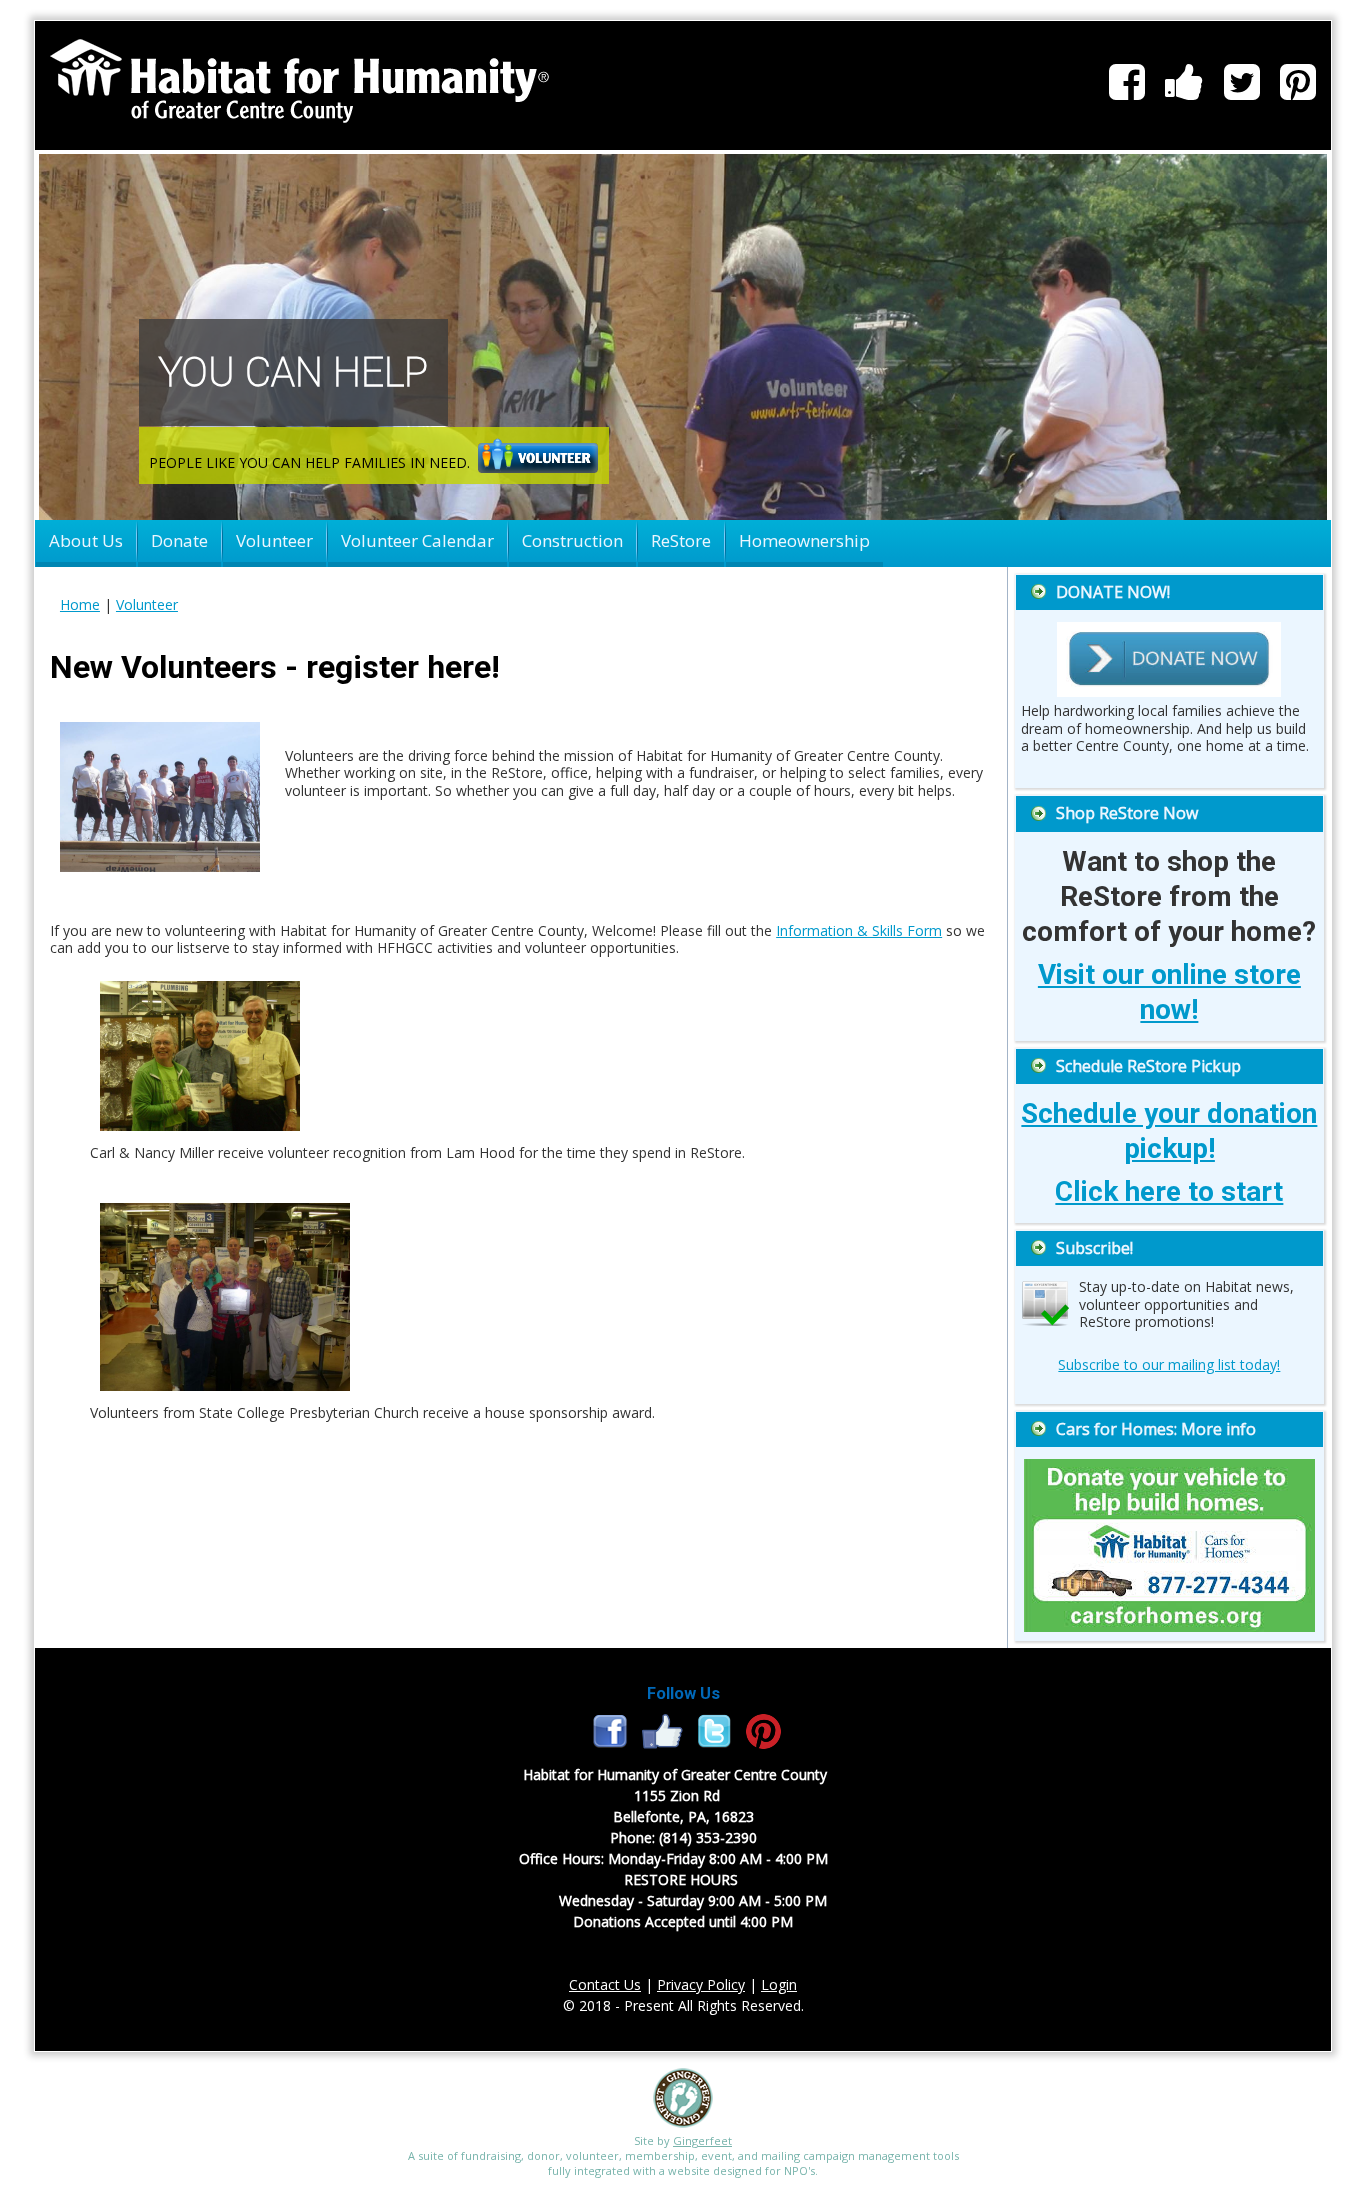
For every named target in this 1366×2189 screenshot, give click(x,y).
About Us (86, 540)
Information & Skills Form (859, 930)
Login (779, 1984)
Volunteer (274, 540)
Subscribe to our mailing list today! (1169, 1364)
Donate (179, 540)
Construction (572, 540)
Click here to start (1169, 1191)
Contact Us (605, 1984)
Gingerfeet (702, 2140)
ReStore (681, 540)
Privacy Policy (701, 1984)
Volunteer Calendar (417, 540)
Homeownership (804, 540)
